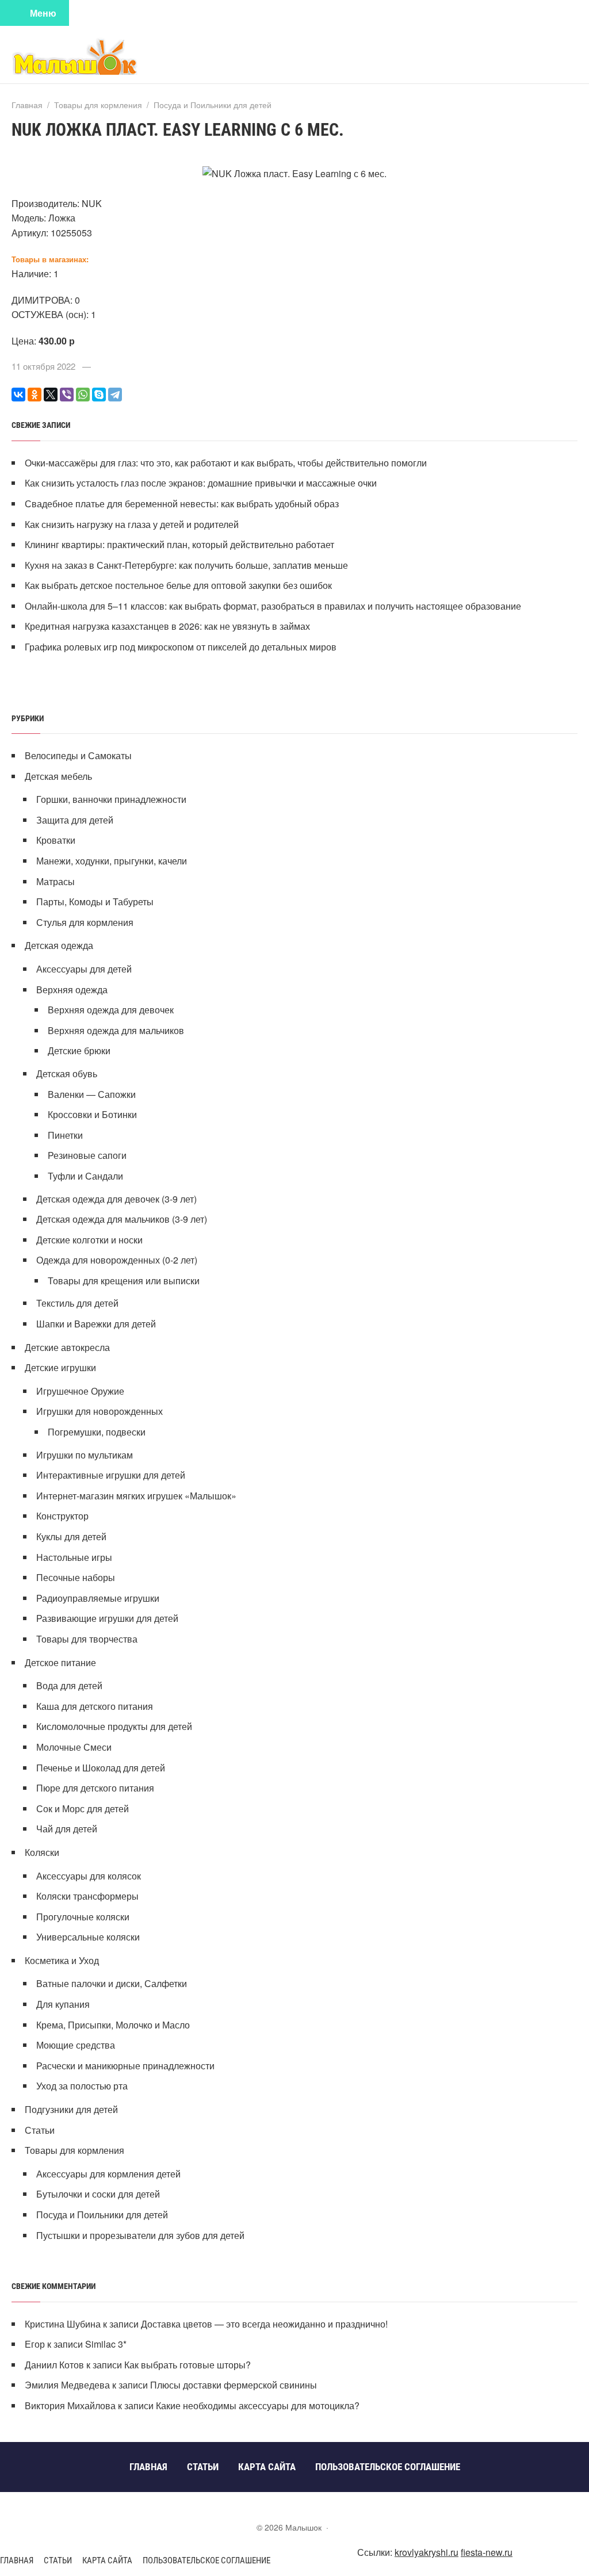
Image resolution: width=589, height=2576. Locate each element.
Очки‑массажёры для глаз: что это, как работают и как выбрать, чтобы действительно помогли (226, 463)
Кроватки (56, 840)
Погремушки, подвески (97, 1432)
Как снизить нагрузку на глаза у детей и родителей (132, 524)
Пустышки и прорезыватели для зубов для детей (140, 2235)
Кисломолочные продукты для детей (114, 1726)
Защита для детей (75, 820)
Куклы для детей (71, 1536)
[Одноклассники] (35, 395)
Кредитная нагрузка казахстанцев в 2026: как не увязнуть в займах (167, 626)
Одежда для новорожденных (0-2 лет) (117, 1260)
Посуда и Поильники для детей (102, 2215)
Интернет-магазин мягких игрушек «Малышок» (136, 1496)
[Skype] (99, 395)
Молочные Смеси (74, 1747)
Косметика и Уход (62, 1960)
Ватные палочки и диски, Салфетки (112, 1983)
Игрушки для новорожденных (100, 1411)
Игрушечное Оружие (80, 1391)
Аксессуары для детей (84, 969)
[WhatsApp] (83, 395)
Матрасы (56, 881)
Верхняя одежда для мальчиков (116, 1030)
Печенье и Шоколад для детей (101, 1768)
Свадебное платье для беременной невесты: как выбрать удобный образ (182, 504)
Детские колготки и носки (89, 1240)
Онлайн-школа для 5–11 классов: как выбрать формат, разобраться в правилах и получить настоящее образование (273, 606)
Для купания (63, 2004)
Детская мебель (58, 776)
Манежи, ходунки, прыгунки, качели (112, 861)
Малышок (98, 56)
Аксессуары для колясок (89, 1876)
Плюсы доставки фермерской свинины (234, 2385)
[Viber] (67, 395)
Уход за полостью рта (82, 2086)
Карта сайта (107, 2560)
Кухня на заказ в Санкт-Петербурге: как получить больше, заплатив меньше (186, 565)
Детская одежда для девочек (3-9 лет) (116, 1199)
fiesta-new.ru (487, 2552)
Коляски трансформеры (87, 1896)
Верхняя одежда (72, 990)
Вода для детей (69, 1685)
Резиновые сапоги (87, 1155)
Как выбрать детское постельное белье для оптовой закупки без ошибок (178, 585)
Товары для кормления (74, 2150)
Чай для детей (67, 1829)
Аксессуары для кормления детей (108, 2174)
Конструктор (62, 1516)
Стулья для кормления (85, 922)
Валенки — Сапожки (92, 1094)
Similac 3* (106, 2344)
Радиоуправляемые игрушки (98, 1598)
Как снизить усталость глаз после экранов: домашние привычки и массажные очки (201, 483)
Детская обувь (67, 1073)
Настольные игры (74, 1557)
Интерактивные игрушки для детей (111, 1475)
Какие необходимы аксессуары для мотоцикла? (258, 2405)
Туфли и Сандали (85, 1176)
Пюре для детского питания (95, 1788)
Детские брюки (79, 1050)
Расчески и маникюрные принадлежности (125, 2066)
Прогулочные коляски (83, 1917)
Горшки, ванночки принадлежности (111, 799)
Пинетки (65, 1135)
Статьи (40, 2130)
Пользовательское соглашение (206, 2560)
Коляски (42, 1852)
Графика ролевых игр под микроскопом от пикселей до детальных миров (181, 647)
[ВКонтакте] (18, 395)
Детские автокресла (67, 1347)
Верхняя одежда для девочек (111, 1010)
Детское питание (60, 1662)
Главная (17, 2560)
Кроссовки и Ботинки (92, 1114)
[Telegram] (115, 395)
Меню (43, 13)
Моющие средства (76, 2045)
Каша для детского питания (95, 1706)
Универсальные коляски (88, 1937)
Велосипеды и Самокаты (78, 755)
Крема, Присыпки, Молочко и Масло (113, 2025)
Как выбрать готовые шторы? (188, 2365)
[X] (51, 395)
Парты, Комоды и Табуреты (95, 902)
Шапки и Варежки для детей (96, 1324)
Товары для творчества (87, 1639)
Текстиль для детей (77, 1303)
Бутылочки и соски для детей (98, 2194)
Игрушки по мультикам (85, 1455)
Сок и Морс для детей (83, 1808)
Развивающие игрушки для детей (107, 1618)
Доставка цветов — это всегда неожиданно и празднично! (264, 2324)
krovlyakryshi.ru (427, 2552)
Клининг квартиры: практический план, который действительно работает (179, 544)
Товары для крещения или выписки (124, 1281)
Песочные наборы (76, 1577)
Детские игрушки (60, 1367)
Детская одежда (59, 945)
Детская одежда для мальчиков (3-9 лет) (122, 1219)
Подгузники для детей (71, 2109)
